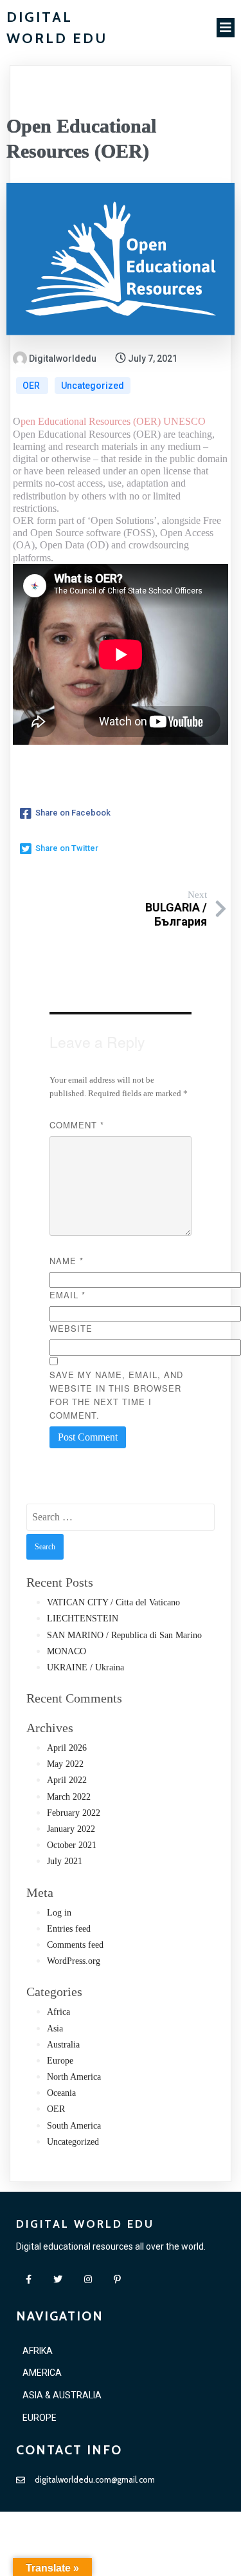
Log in (59, 1913)
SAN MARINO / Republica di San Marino (124, 1635)
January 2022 (71, 1829)
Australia (63, 2045)
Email (67, 1295)
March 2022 (69, 1797)
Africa (58, 2012)
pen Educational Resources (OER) (91, 421)
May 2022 (65, 1764)
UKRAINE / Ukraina (85, 1667)
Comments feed (75, 1945)
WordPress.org (74, 1961)
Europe (60, 2061)
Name (67, 1261)
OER (32, 386)
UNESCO (184, 421)
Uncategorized (93, 386)
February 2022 (74, 1813)
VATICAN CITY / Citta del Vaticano (113, 1602)
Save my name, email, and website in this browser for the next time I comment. (116, 1395)
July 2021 (65, 1861)
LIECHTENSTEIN (83, 1619)
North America (74, 2077)
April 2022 (67, 1780)
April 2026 (67, 1748)
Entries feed (69, 1929)
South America (74, 2126)
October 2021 (72, 1845)
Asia (55, 2029)
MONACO (67, 1651)
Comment (77, 1125)
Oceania (61, 2093)
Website (71, 1328)
